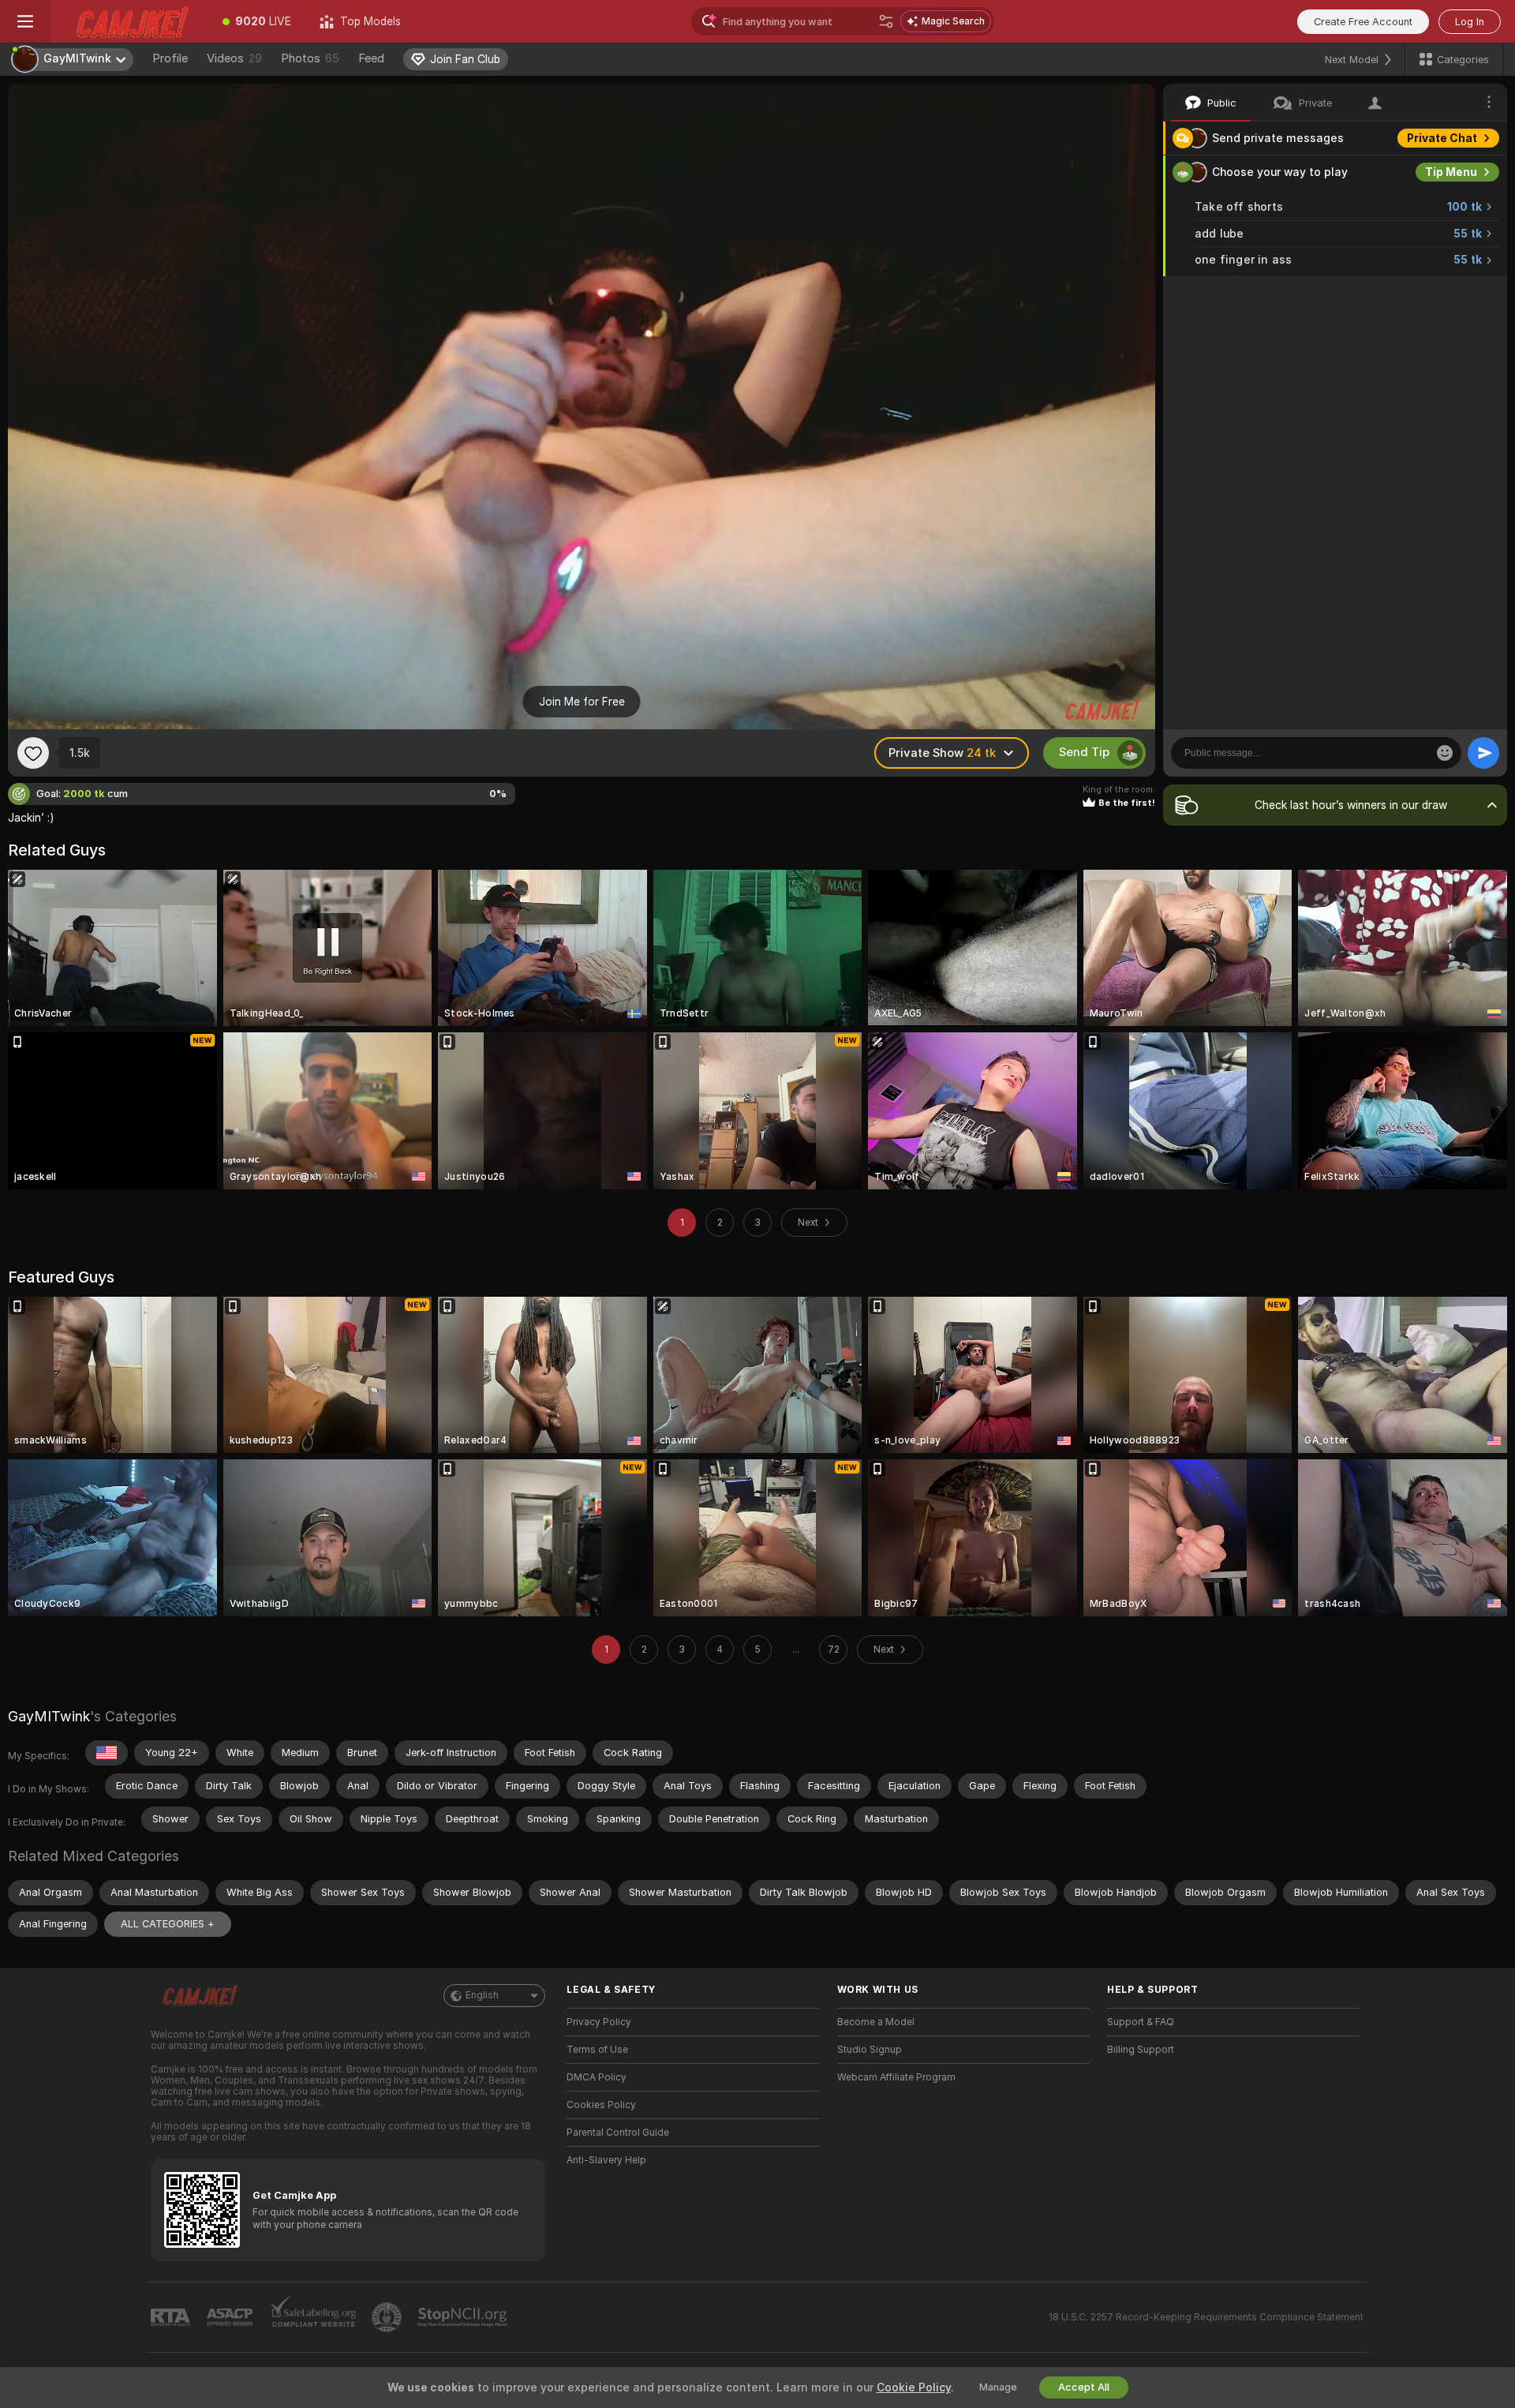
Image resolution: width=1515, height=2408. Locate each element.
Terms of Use (597, 2050)
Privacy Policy (599, 2022)
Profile (170, 58)
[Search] (886, 21)
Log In (1470, 22)
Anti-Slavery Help (606, 2160)
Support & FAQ (1141, 2022)
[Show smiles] (1445, 753)
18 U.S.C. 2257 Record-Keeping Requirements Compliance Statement (1206, 2317)
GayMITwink (49, 1716)
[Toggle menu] (25, 21)
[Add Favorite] (33, 753)
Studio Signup (870, 2050)
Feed (371, 58)
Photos (310, 58)
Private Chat (1442, 138)
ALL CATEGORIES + (168, 1924)
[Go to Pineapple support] (388, 2317)
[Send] (1483, 753)
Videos (234, 58)
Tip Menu (1451, 172)
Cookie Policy (914, 2387)
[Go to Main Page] (129, 21)
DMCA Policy (597, 2077)
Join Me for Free (582, 702)
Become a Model (876, 2022)
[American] (107, 1753)
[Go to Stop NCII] (464, 2317)
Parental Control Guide (618, 2133)
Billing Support (1141, 2050)
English (482, 1995)
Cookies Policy (601, 2105)
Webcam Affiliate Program (896, 2077)
